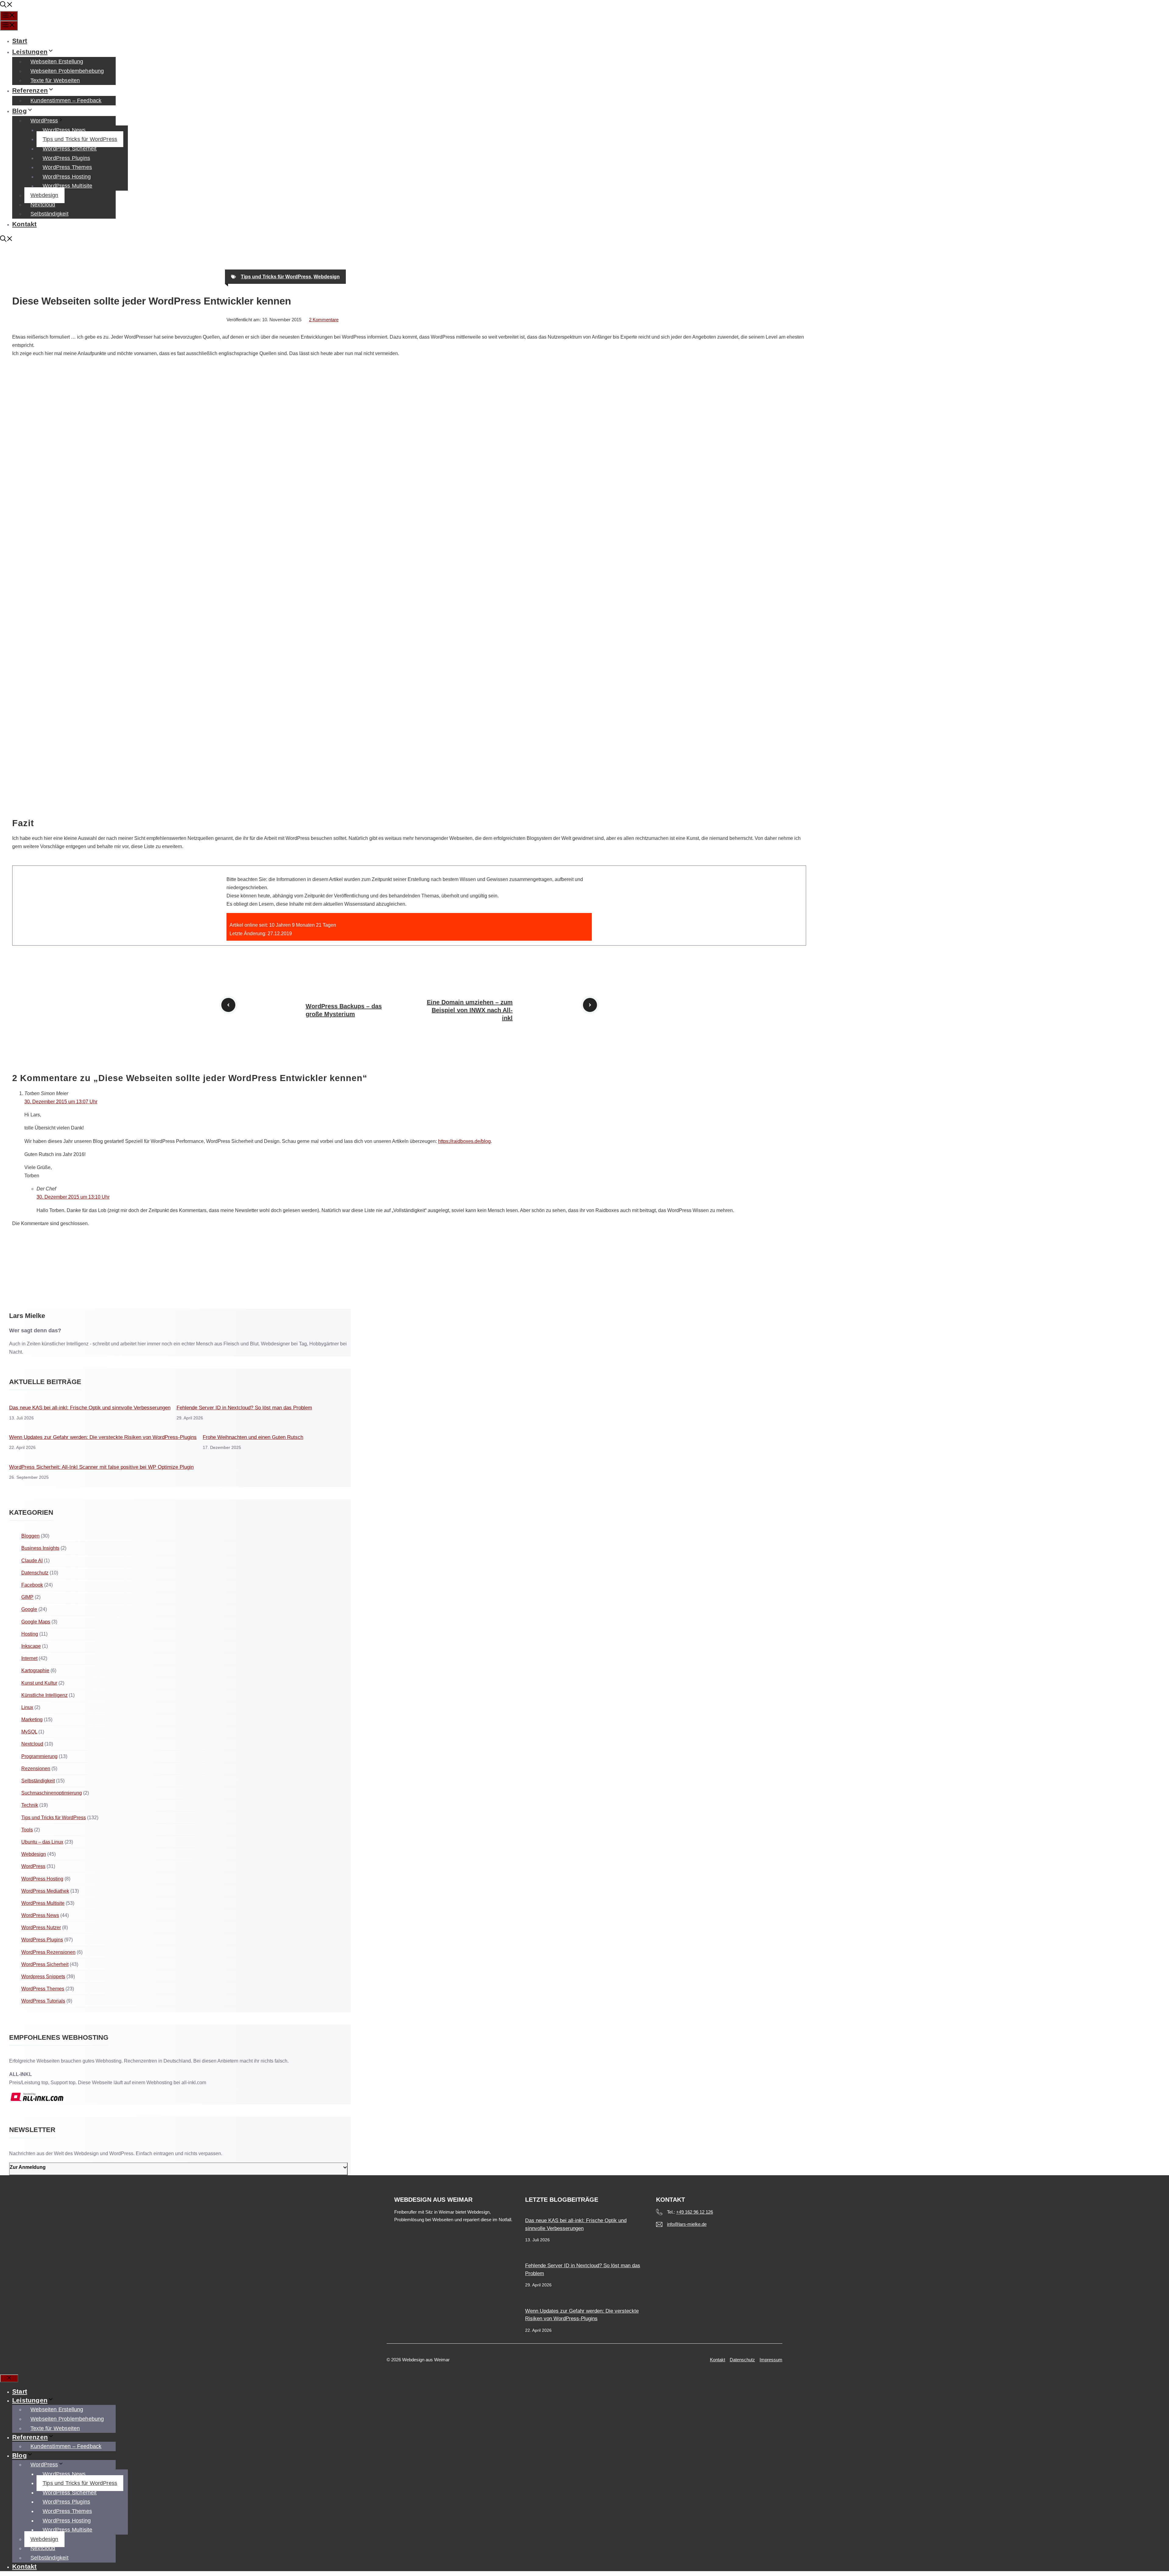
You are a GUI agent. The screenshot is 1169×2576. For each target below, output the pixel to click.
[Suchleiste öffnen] (6, 5)
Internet (29, 1658)
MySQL (29, 1732)
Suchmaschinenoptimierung (52, 1793)
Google (29, 1609)
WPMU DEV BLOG (33, 659)
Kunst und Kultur (39, 1683)
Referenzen (30, 90)
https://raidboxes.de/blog (464, 1141)
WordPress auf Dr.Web (37, 759)
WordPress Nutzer (41, 1928)
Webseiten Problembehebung (67, 71)
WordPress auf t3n (32, 805)
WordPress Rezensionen (48, 1952)
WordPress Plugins (66, 158)
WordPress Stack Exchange (42, 705)
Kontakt (24, 224)
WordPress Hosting (67, 177)
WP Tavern (24, 459)
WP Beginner (27, 559)
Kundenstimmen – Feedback (66, 100)
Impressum (771, 2360)
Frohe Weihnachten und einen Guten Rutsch (253, 1437)
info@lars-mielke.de (687, 2224)
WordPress (44, 121)
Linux (27, 1707)
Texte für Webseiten (55, 80)
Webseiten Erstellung (57, 62)
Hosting (30, 1634)
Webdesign (44, 195)
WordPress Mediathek (45, 1891)
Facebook (32, 1585)
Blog (19, 111)
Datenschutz (35, 1573)
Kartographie (35, 1670)
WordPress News (64, 130)
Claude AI (32, 1561)
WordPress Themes (67, 167)
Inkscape (31, 1646)
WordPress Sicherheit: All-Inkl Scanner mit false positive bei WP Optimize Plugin (101, 1467)
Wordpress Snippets (43, 1977)
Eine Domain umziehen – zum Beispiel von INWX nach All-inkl (470, 1010)
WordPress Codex (32, 413)
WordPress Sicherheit (70, 149)
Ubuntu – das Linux (42, 1842)
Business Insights (40, 1548)
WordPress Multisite (67, 186)
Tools (27, 1830)
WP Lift (20, 613)
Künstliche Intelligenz (44, 1695)
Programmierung (39, 1756)
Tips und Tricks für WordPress (80, 139)
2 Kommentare (324, 320)
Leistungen (30, 52)
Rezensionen (36, 1769)
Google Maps (36, 1622)
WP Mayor (23, 505)
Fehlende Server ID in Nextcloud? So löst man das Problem (244, 1408)
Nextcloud (43, 205)
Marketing (32, 1720)
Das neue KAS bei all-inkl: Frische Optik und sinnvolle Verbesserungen (90, 1408)
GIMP (27, 1597)
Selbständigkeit (49, 214)
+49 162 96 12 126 (695, 2212)
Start (20, 41)
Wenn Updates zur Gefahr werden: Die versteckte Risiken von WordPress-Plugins (103, 1437)
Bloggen (30, 1536)
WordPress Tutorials (43, 2001)
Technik (30, 1805)
